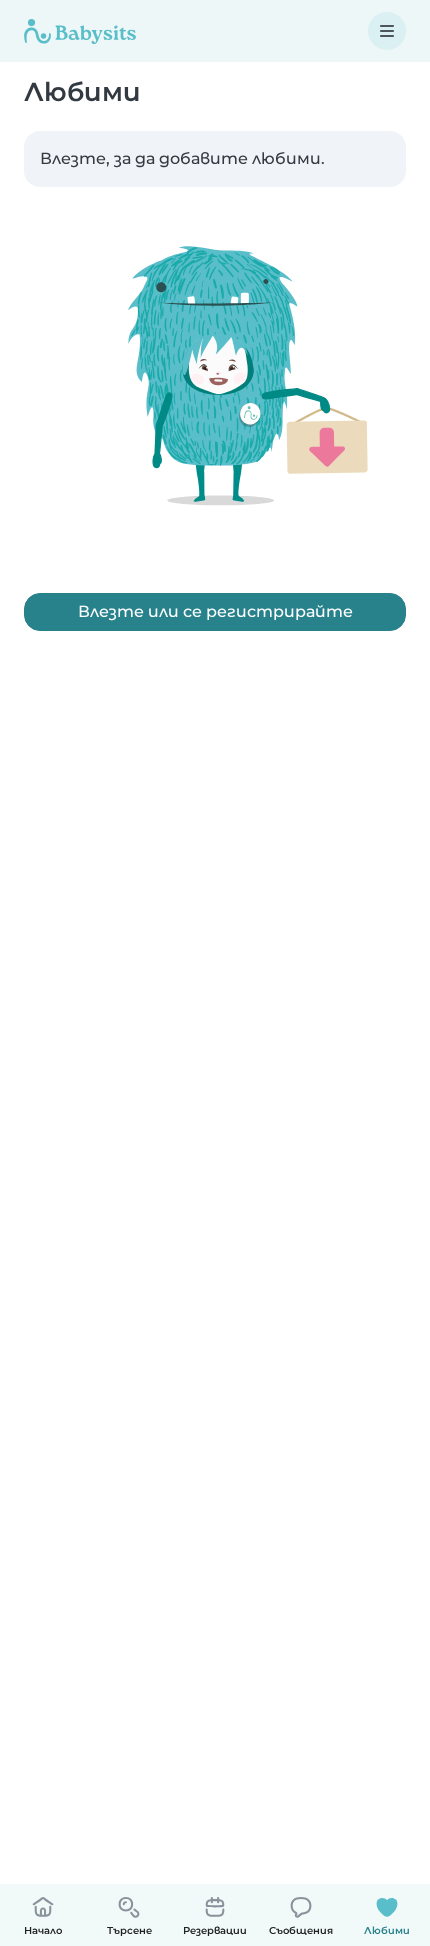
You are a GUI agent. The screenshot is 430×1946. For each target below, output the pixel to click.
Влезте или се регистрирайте (215, 611)
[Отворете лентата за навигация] (387, 31)
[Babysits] (80, 31)
